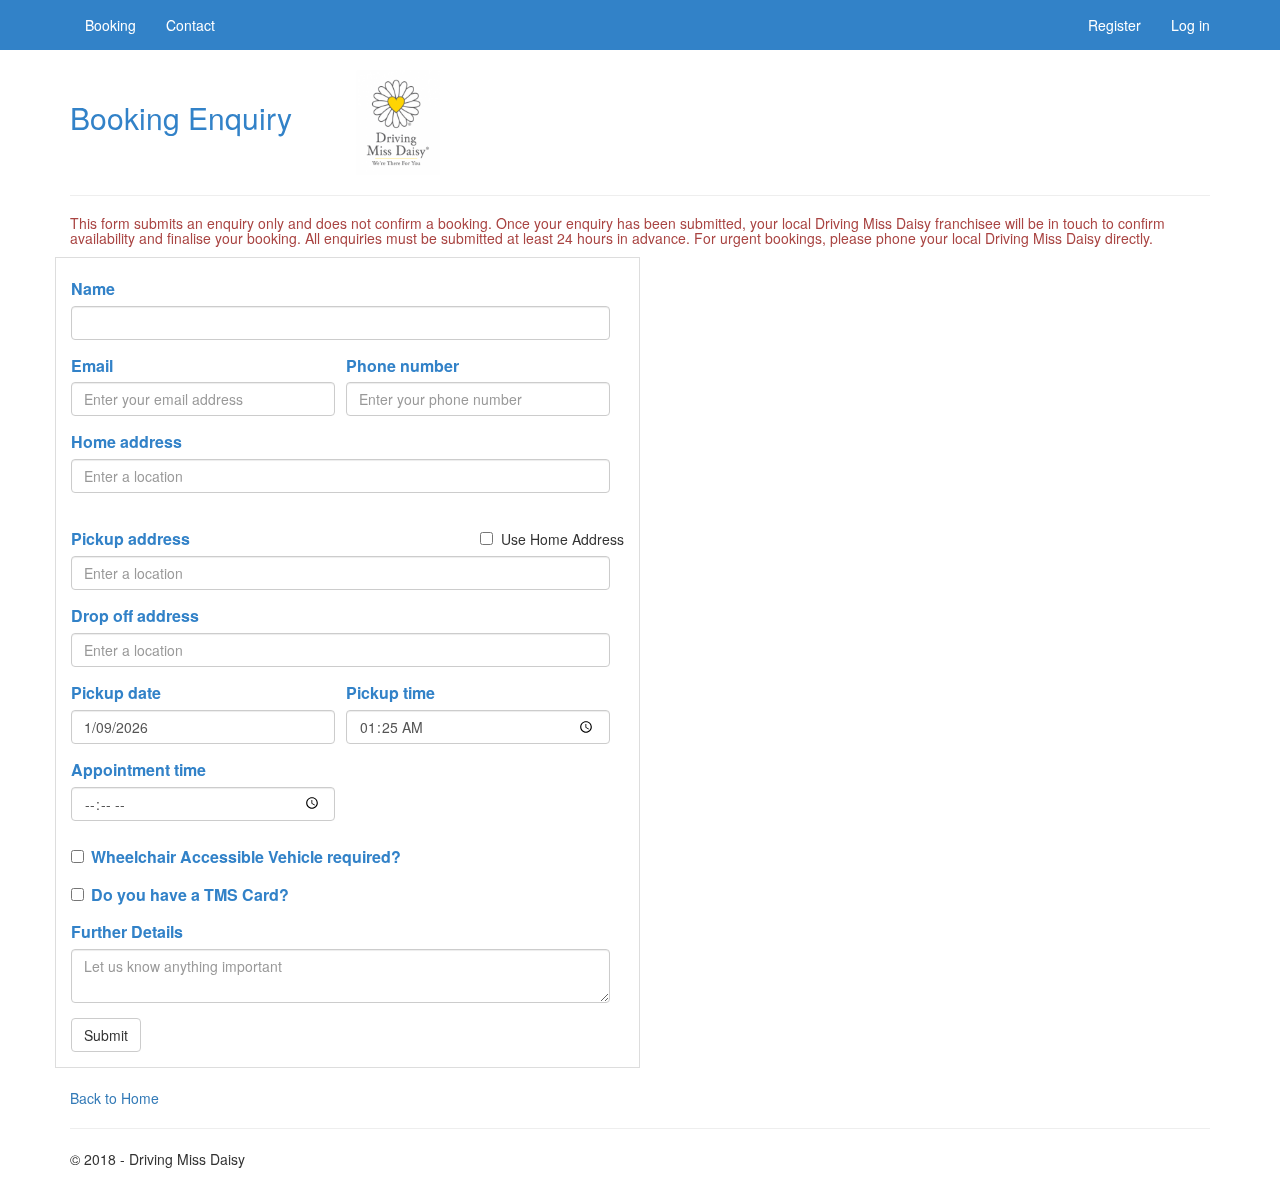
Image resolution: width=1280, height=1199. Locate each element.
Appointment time (138, 770)
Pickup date (116, 693)
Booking (110, 25)
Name (93, 289)
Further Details (127, 932)
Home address (126, 442)
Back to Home (114, 1098)
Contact (190, 25)
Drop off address (135, 616)
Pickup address (130, 539)
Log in (1190, 25)
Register (1114, 25)
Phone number (402, 366)
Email (92, 366)
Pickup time (390, 693)
